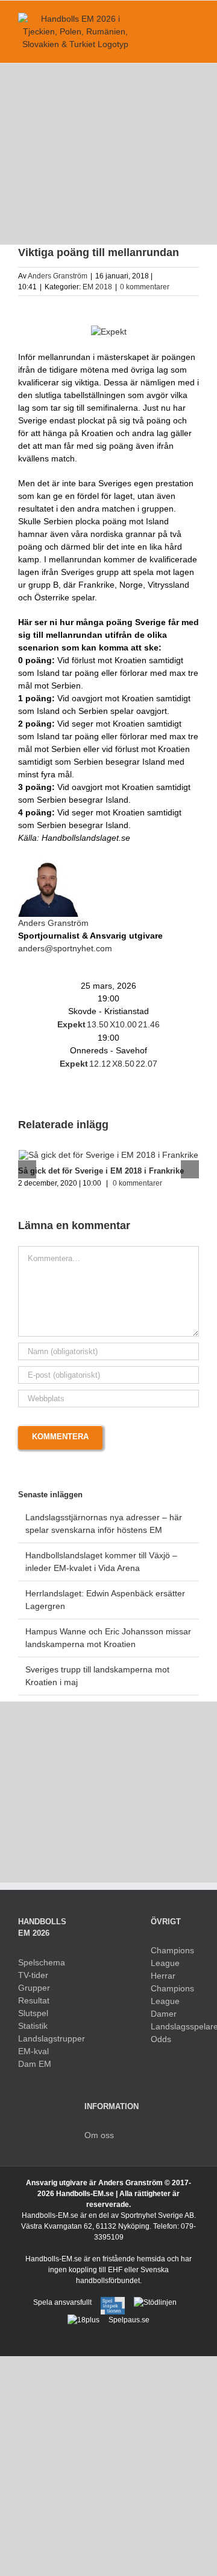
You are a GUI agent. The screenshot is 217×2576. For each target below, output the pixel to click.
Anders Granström (58, 276)
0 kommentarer (145, 287)
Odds (161, 2039)
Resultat (34, 2000)
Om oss (99, 2135)
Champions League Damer (172, 2001)
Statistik (33, 2026)
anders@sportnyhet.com (65, 948)
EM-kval (33, 2051)
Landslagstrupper (42, 2038)
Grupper (34, 1988)
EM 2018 (97, 287)
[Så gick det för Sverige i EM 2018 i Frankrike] (108, 1155)
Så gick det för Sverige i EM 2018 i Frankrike (101, 1171)
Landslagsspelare (175, 2026)
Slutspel (33, 2013)
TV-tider (33, 1975)
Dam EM (35, 2064)
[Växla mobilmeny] (194, 19)
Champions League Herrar (172, 1963)
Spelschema (42, 1962)
